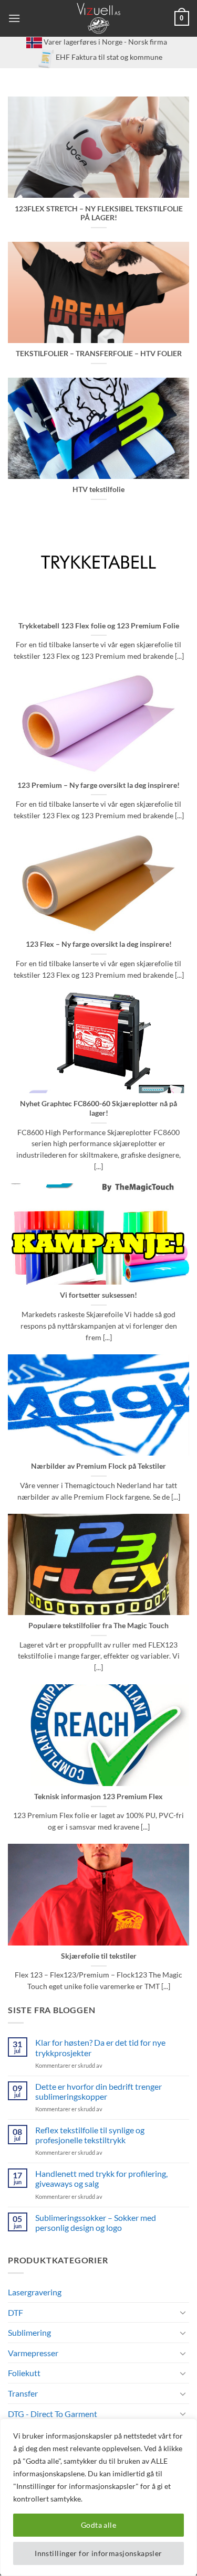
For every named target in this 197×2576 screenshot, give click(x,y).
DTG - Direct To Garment (53, 2414)
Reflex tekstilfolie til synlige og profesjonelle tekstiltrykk (90, 2135)
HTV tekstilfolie (98, 489)
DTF (15, 2312)
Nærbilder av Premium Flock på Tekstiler (98, 1466)
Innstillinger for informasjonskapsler (98, 2553)
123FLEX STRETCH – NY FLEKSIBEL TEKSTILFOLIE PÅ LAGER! (99, 213)
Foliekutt (24, 2373)
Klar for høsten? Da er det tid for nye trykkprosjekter (100, 2047)
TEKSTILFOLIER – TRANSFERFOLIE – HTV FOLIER (99, 354)
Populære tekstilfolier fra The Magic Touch (98, 1626)
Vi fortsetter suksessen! (98, 1295)
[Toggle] (183, 2312)
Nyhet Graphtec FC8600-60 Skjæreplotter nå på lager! (98, 1108)
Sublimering (29, 2332)
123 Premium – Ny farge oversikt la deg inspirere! (98, 785)
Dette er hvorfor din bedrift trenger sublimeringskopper (98, 2091)
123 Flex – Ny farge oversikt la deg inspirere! (99, 944)
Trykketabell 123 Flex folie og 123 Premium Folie (99, 626)
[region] (98, 2497)
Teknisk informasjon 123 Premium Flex (98, 1797)
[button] (14, 18)
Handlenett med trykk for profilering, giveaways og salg (101, 2178)
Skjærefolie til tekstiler (99, 1956)
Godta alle (98, 2525)
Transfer (23, 2393)
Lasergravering (35, 2292)
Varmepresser (33, 2353)
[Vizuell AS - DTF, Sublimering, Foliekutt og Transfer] (98, 18)
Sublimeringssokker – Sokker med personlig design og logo (96, 2222)
